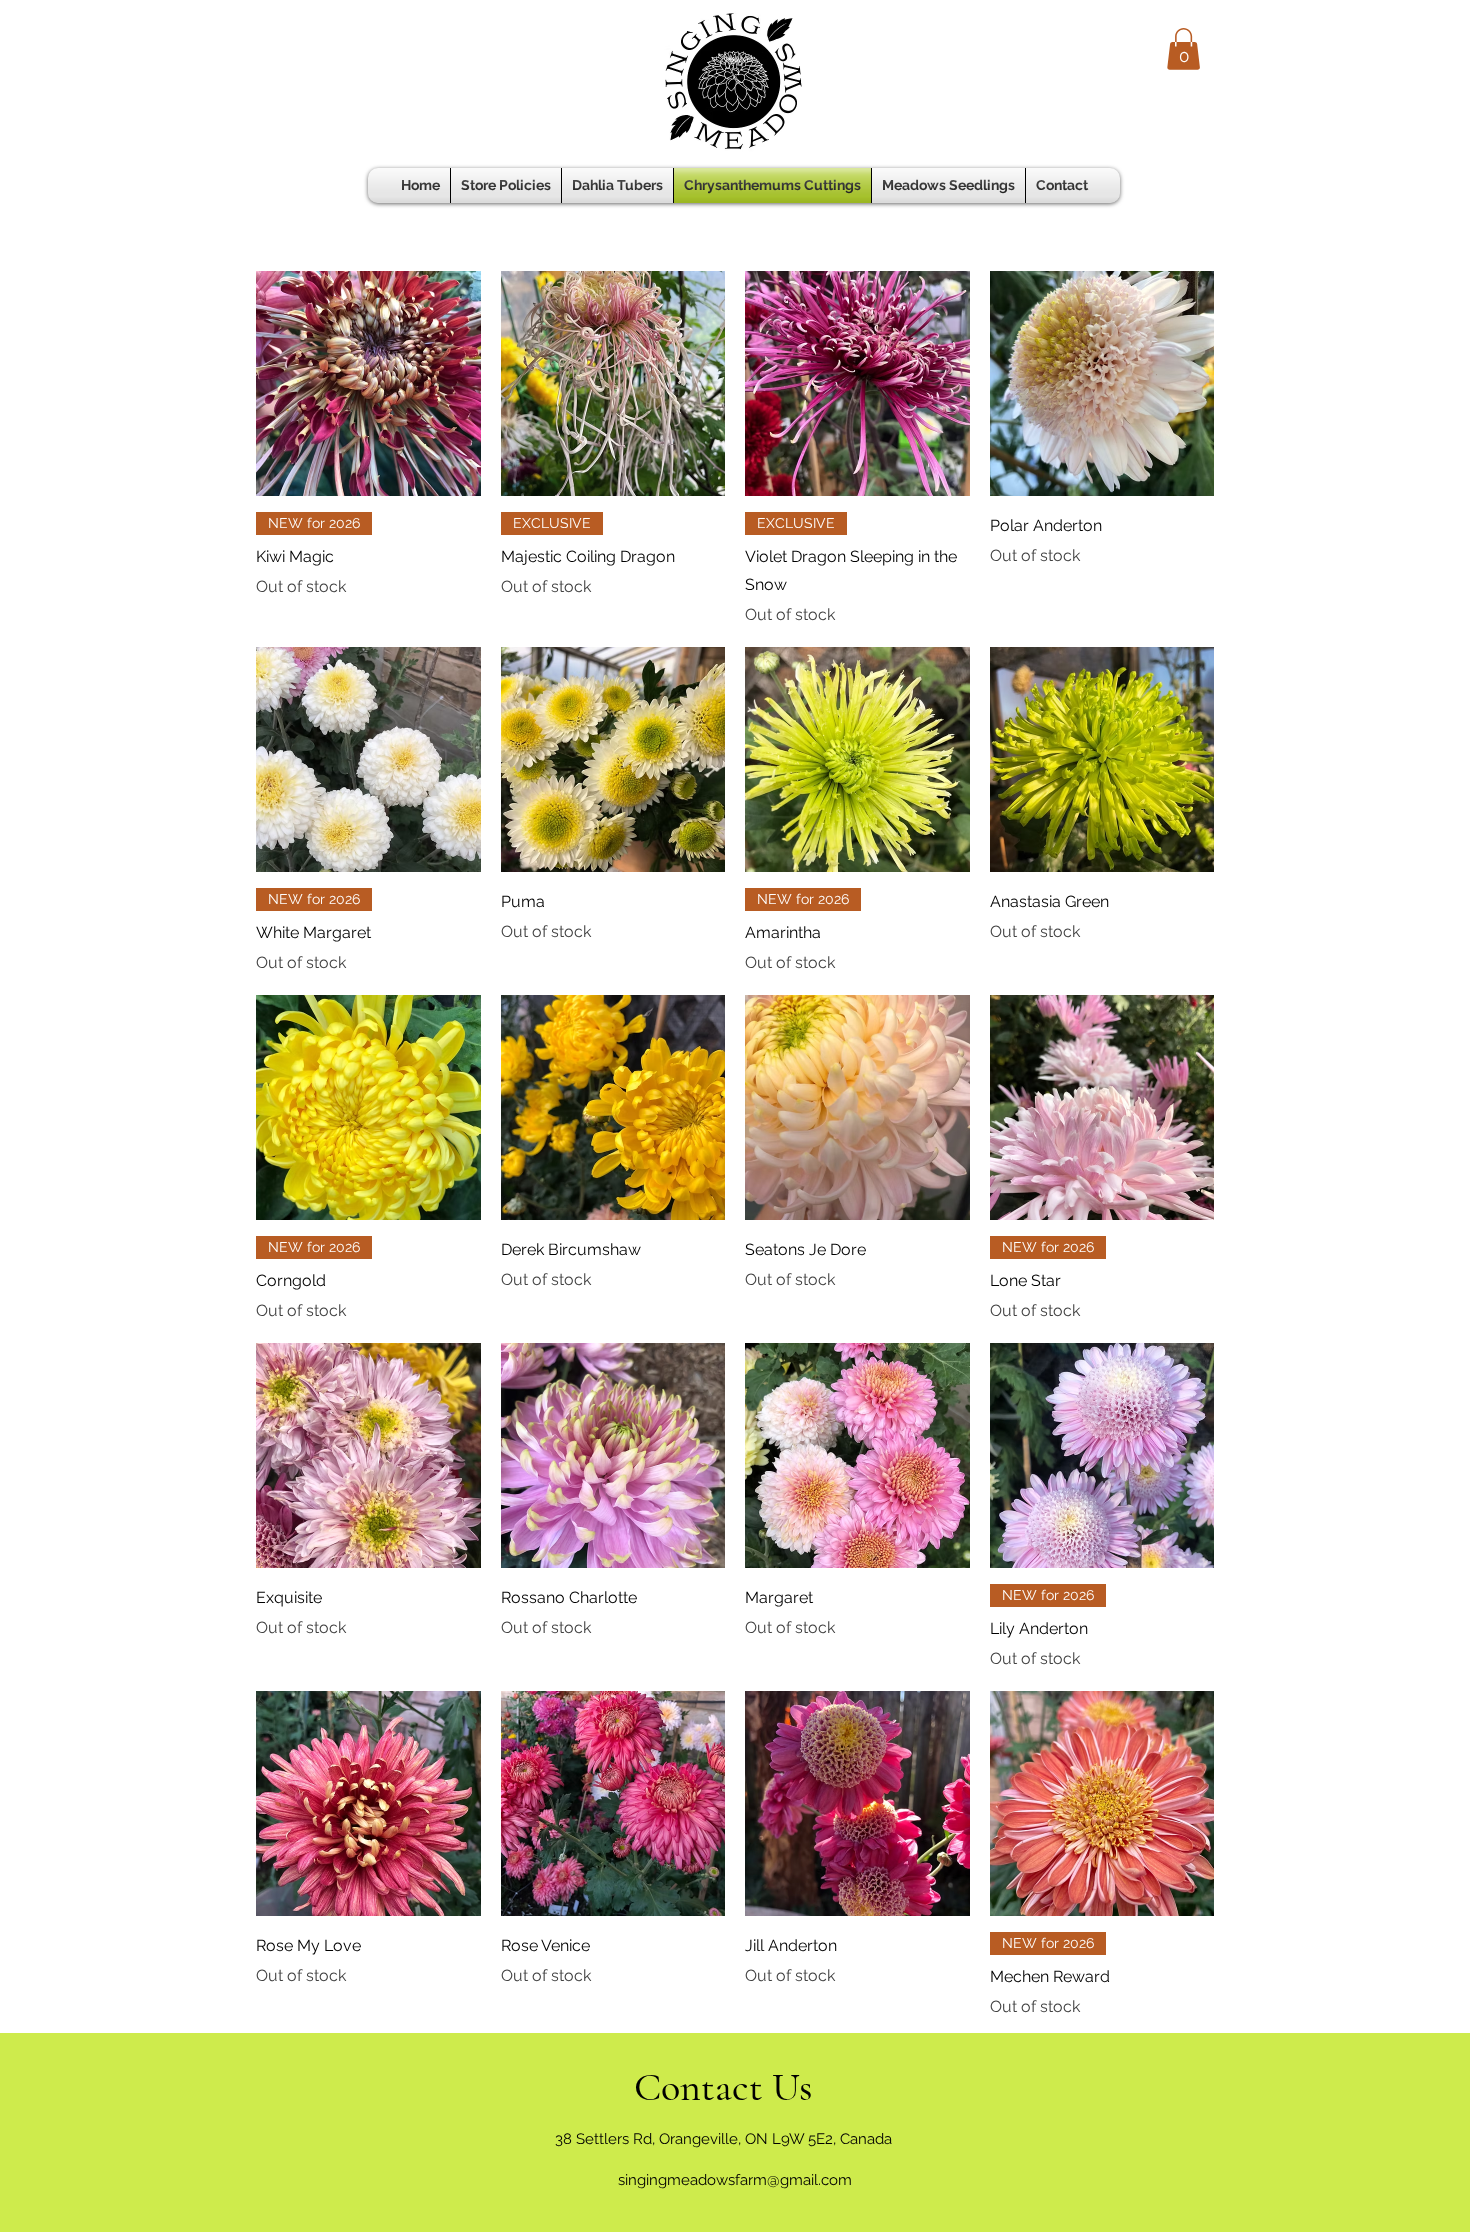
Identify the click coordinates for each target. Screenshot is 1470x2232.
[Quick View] (368, 383)
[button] (1183, 49)
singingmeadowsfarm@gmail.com (735, 2180)
